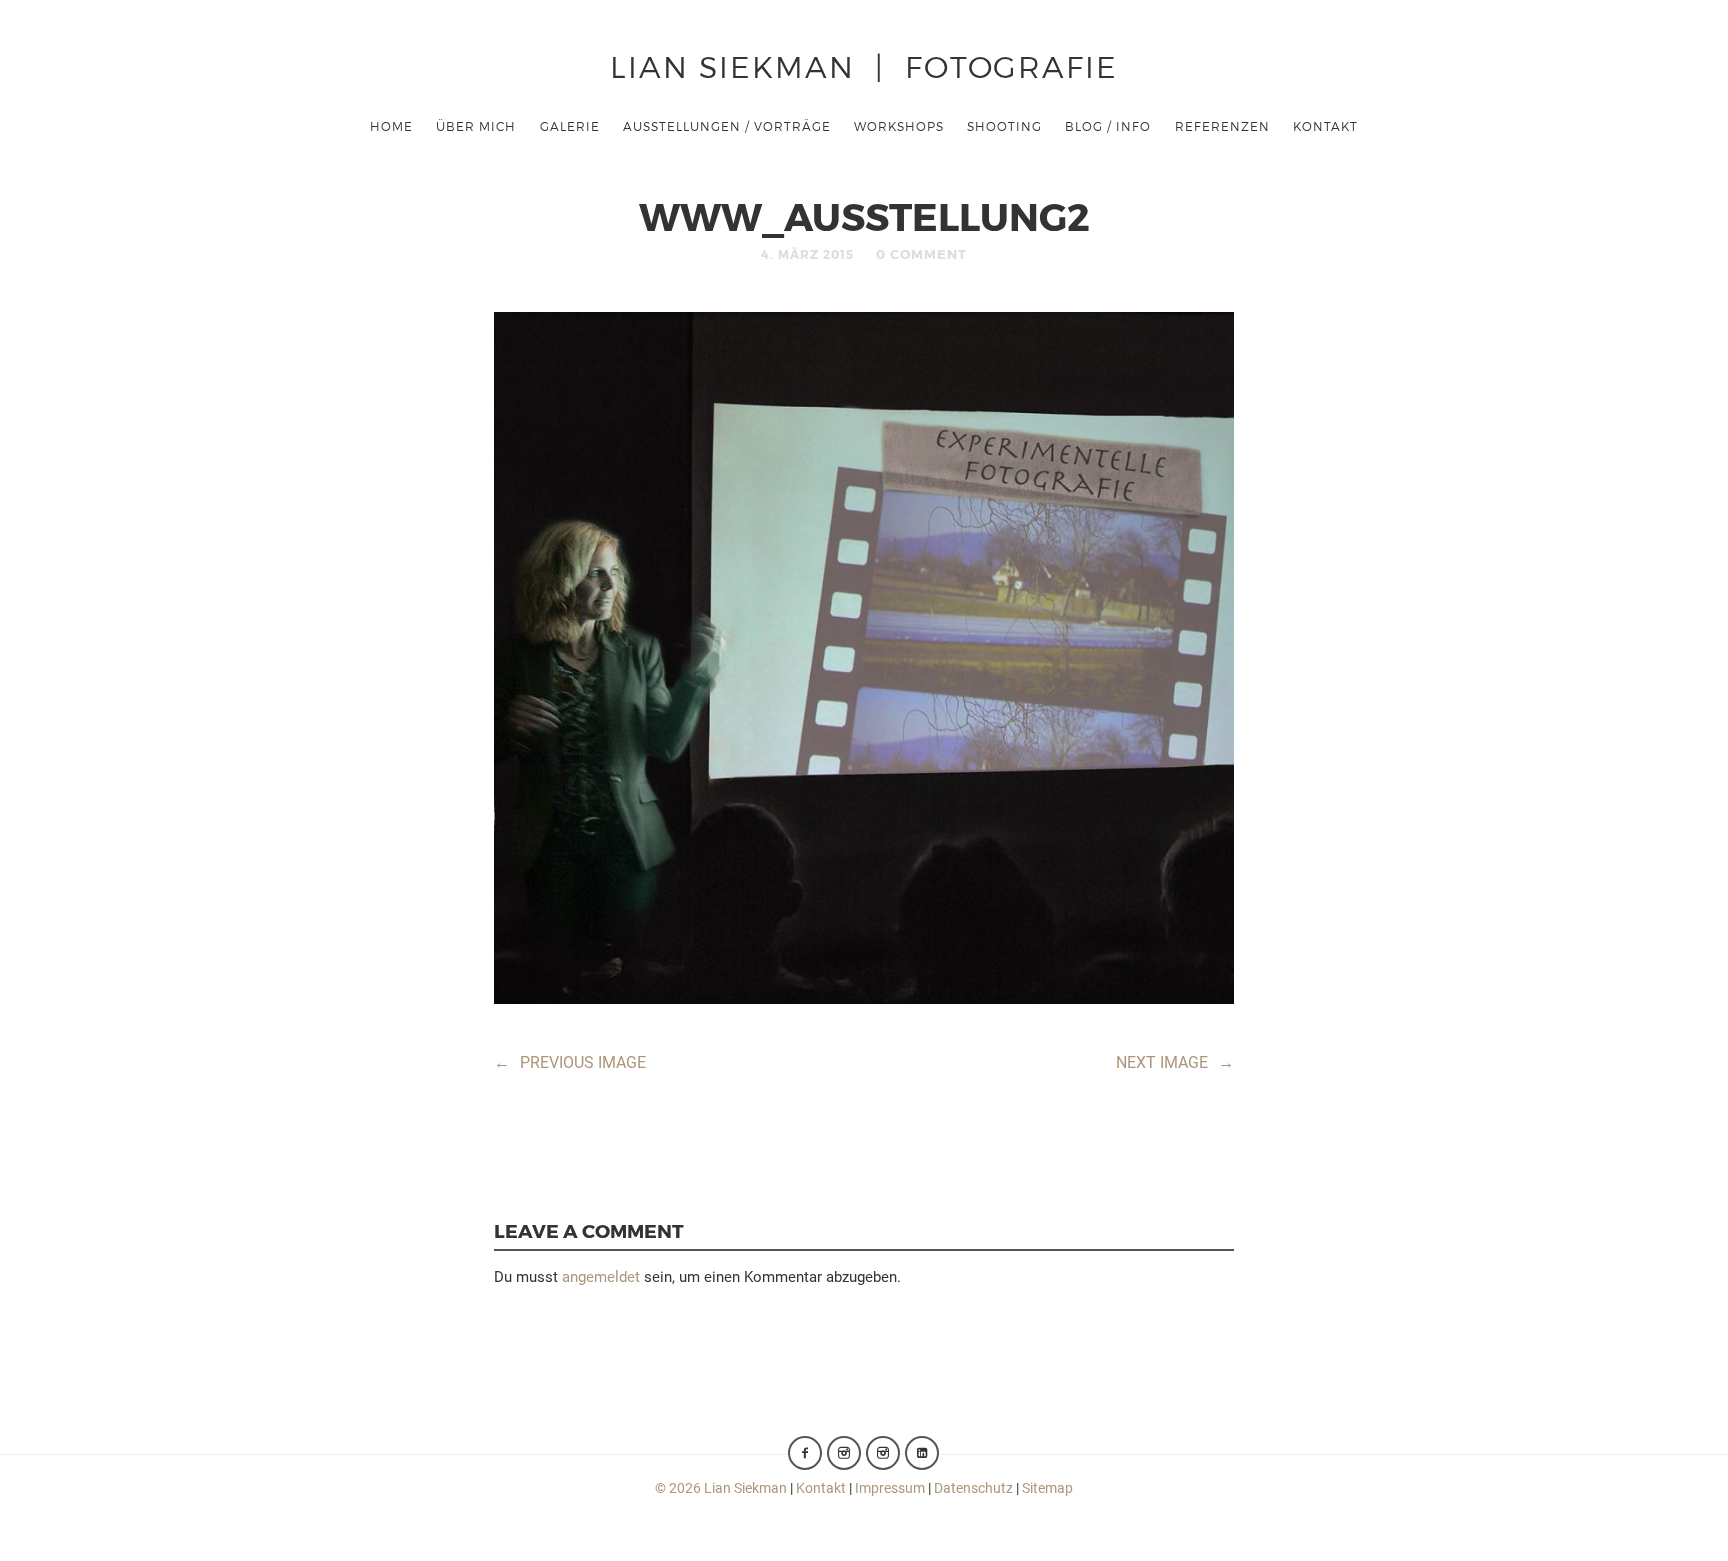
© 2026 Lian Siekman (721, 1488)
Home (391, 126)
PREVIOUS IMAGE (570, 1062)
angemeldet (601, 1277)
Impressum (890, 1488)
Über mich (476, 126)
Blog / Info (1108, 126)
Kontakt (1325, 126)
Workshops (899, 126)
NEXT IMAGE (1175, 1062)
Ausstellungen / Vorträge (727, 126)
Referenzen (1222, 126)
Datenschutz (973, 1488)
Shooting (1004, 126)
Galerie (570, 126)
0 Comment (921, 254)
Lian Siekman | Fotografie (864, 65)
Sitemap (1047, 1488)
